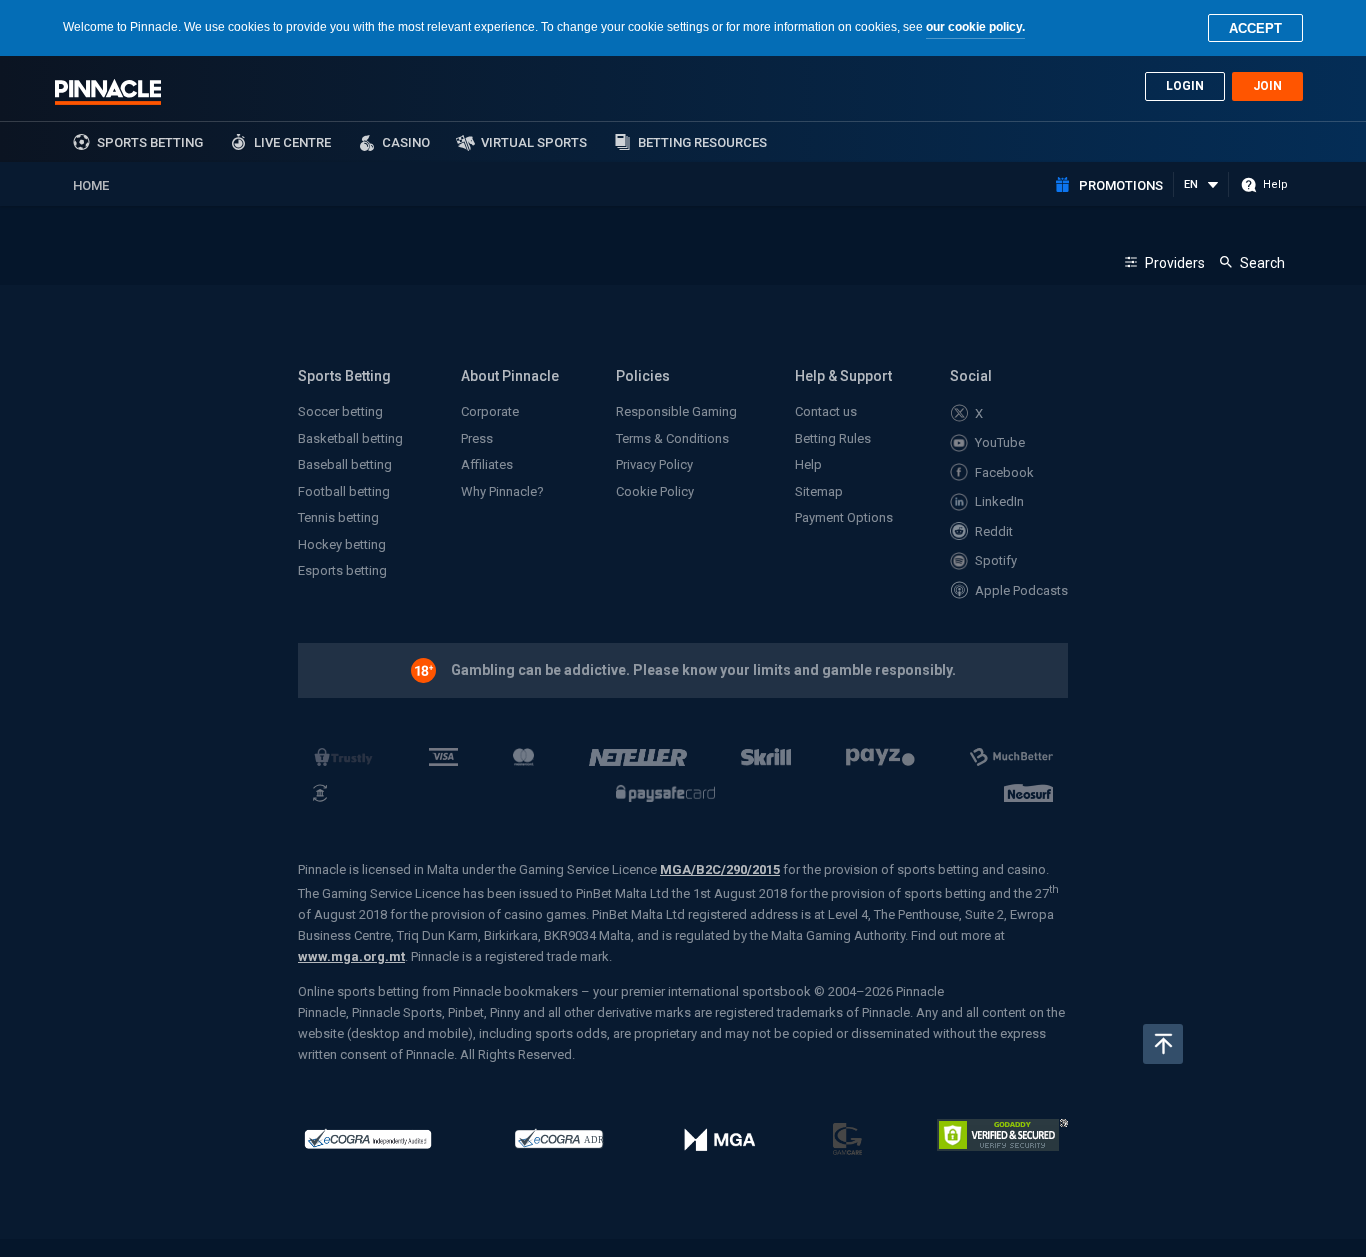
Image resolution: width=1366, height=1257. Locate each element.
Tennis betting (338, 517)
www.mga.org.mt (351, 956)
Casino (406, 142)
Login (1185, 86)
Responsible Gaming (676, 411)
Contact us (826, 411)
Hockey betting (342, 544)
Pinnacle (108, 92)
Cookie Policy (655, 491)
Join (1267, 86)
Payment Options (844, 517)
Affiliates (487, 464)
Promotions (1121, 185)
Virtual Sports (534, 142)
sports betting (150, 142)
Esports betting (342, 570)
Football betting (344, 491)
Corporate (490, 411)
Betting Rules (833, 438)
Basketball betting (350, 438)
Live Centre (292, 142)
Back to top (1163, 1044)
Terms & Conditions (672, 438)
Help (808, 464)
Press (477, 438)
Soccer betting (340, 411)
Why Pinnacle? (502, 491)
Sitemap (819, 491)
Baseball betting (345, 464)
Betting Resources (702, 142)
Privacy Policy (654, 464)
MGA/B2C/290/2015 (720, 869)
